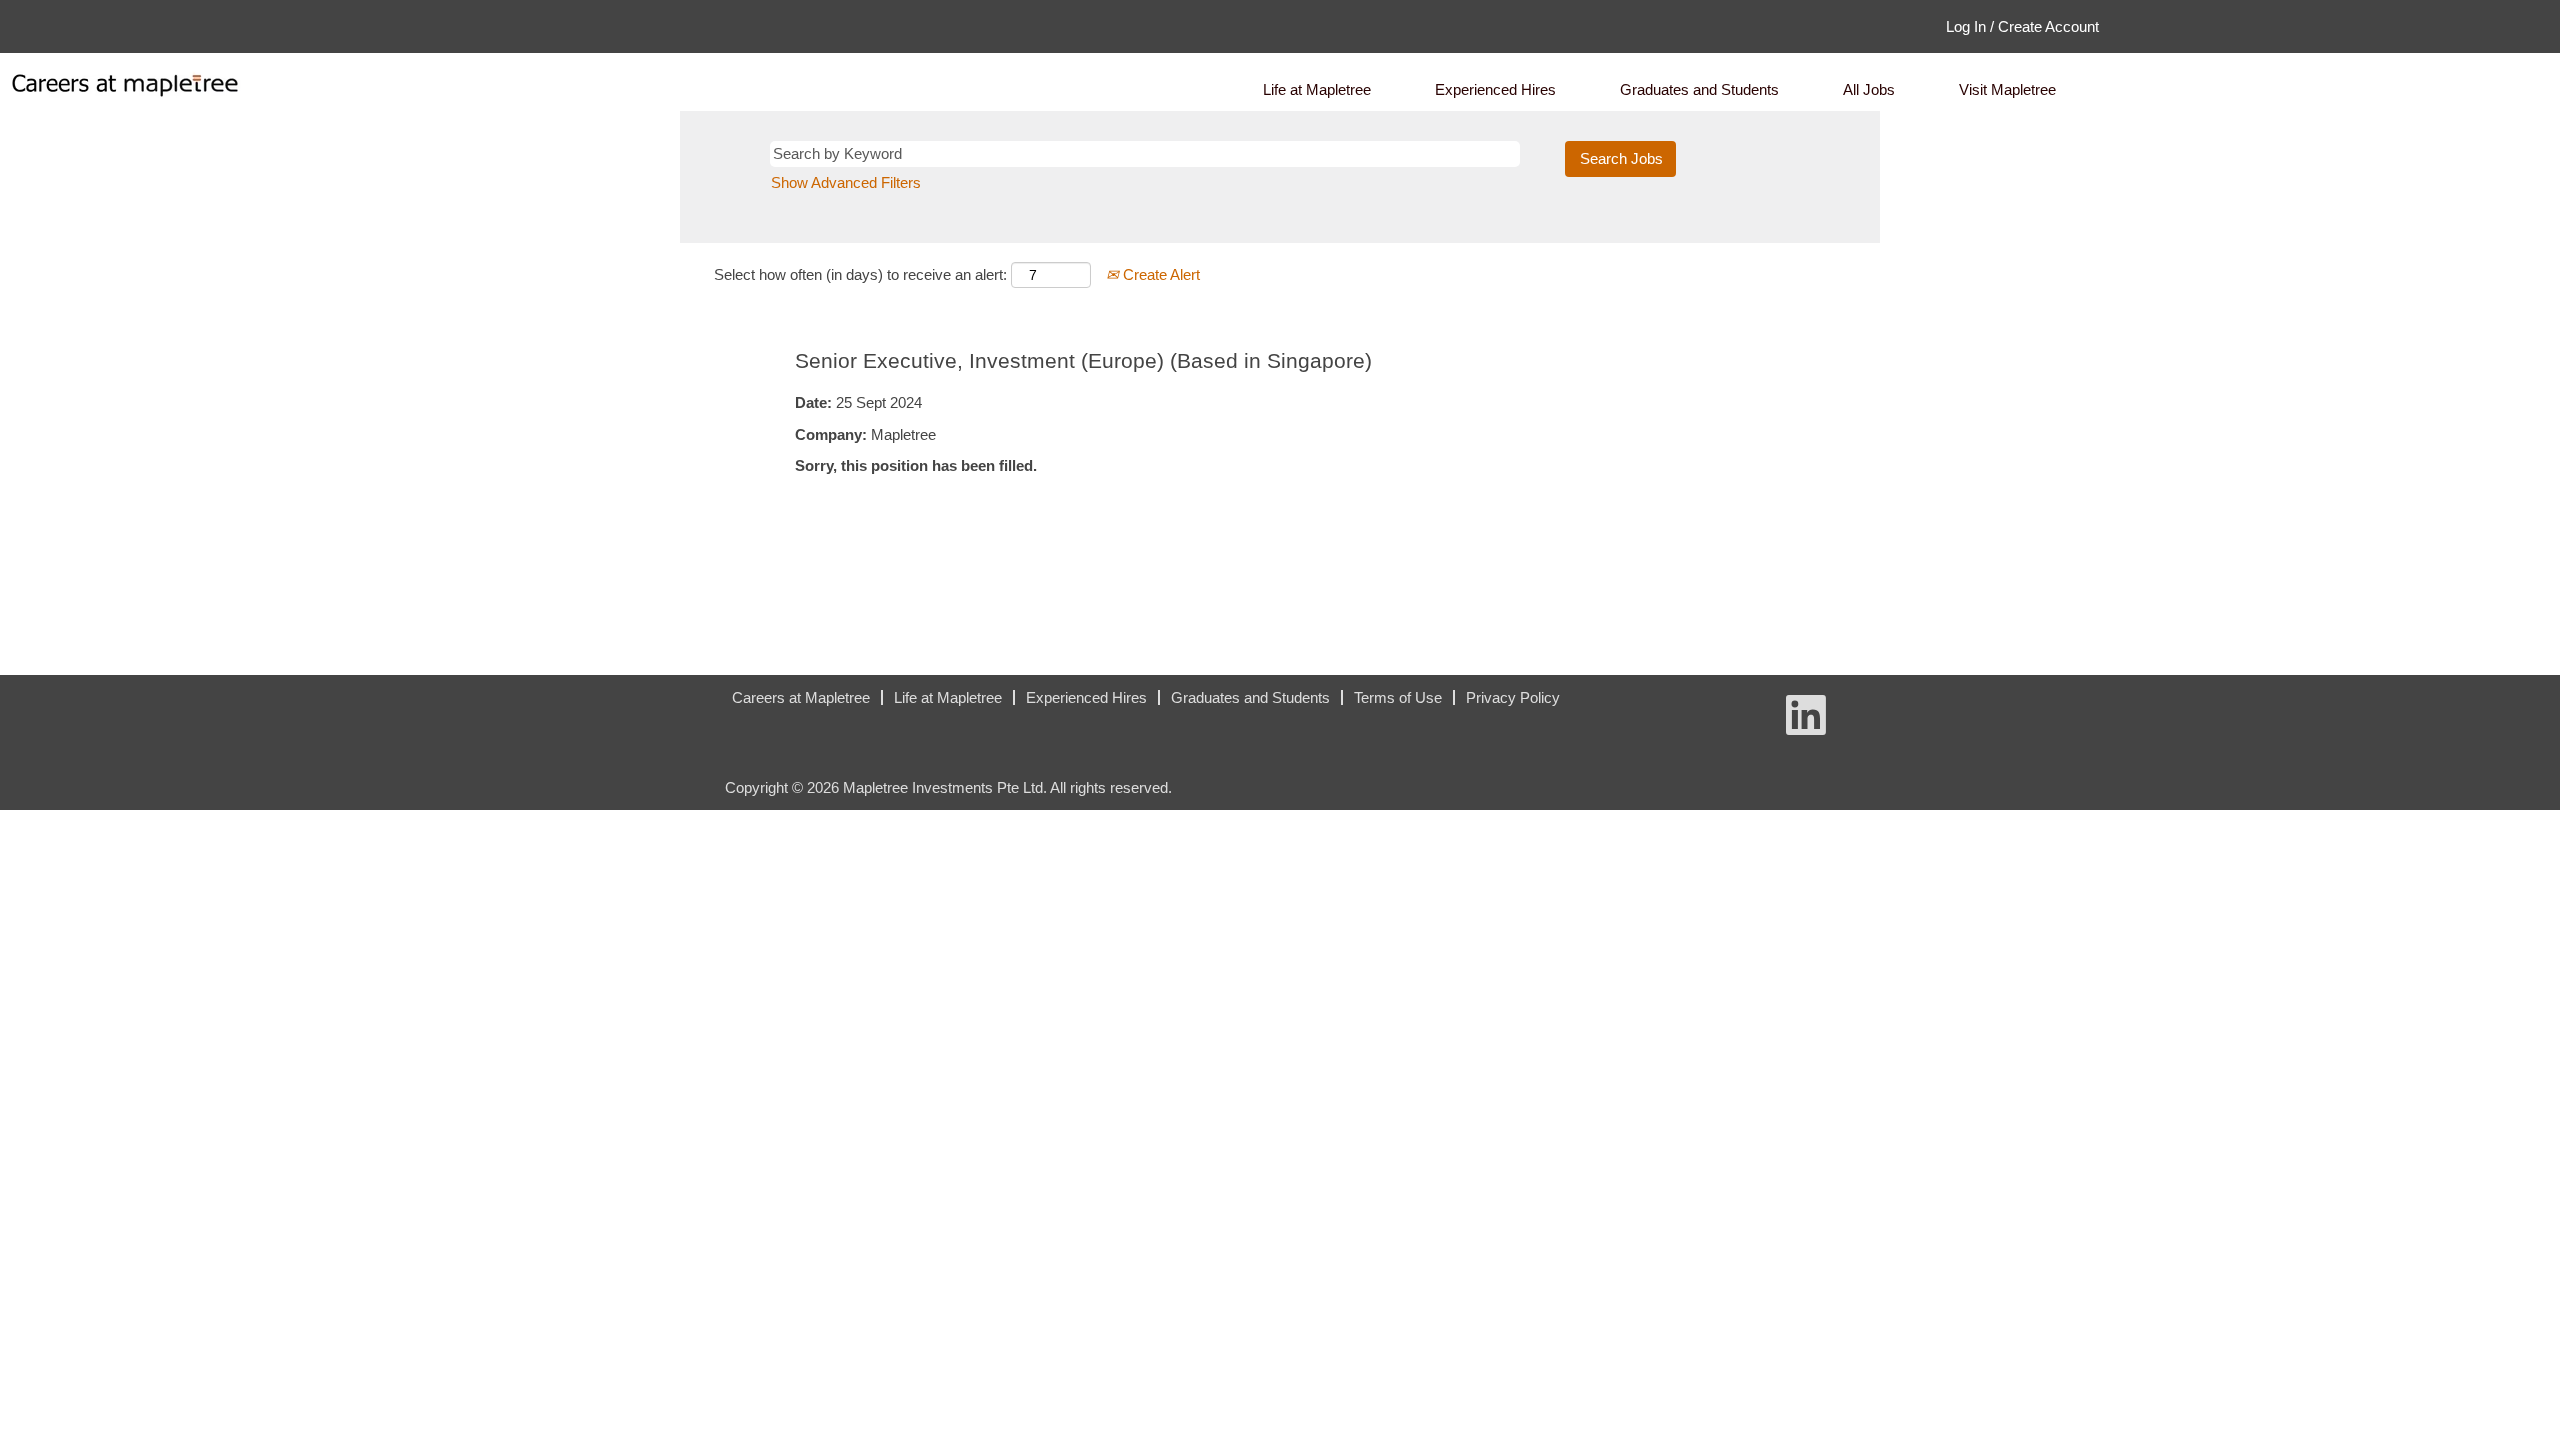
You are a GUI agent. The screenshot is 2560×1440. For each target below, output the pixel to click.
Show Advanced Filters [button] (846, 182)
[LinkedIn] (711, 705)
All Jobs (1869, 89)
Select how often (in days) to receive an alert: (860, 274)
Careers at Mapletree (801, 697)
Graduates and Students (1699, 89)
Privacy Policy (1513, 697)
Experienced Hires (1495, 89)
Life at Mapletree (1317, 89)
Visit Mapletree (2007, 89)
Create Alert (1159, 274)
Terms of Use (1398, 697)
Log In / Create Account (2022, 26)
